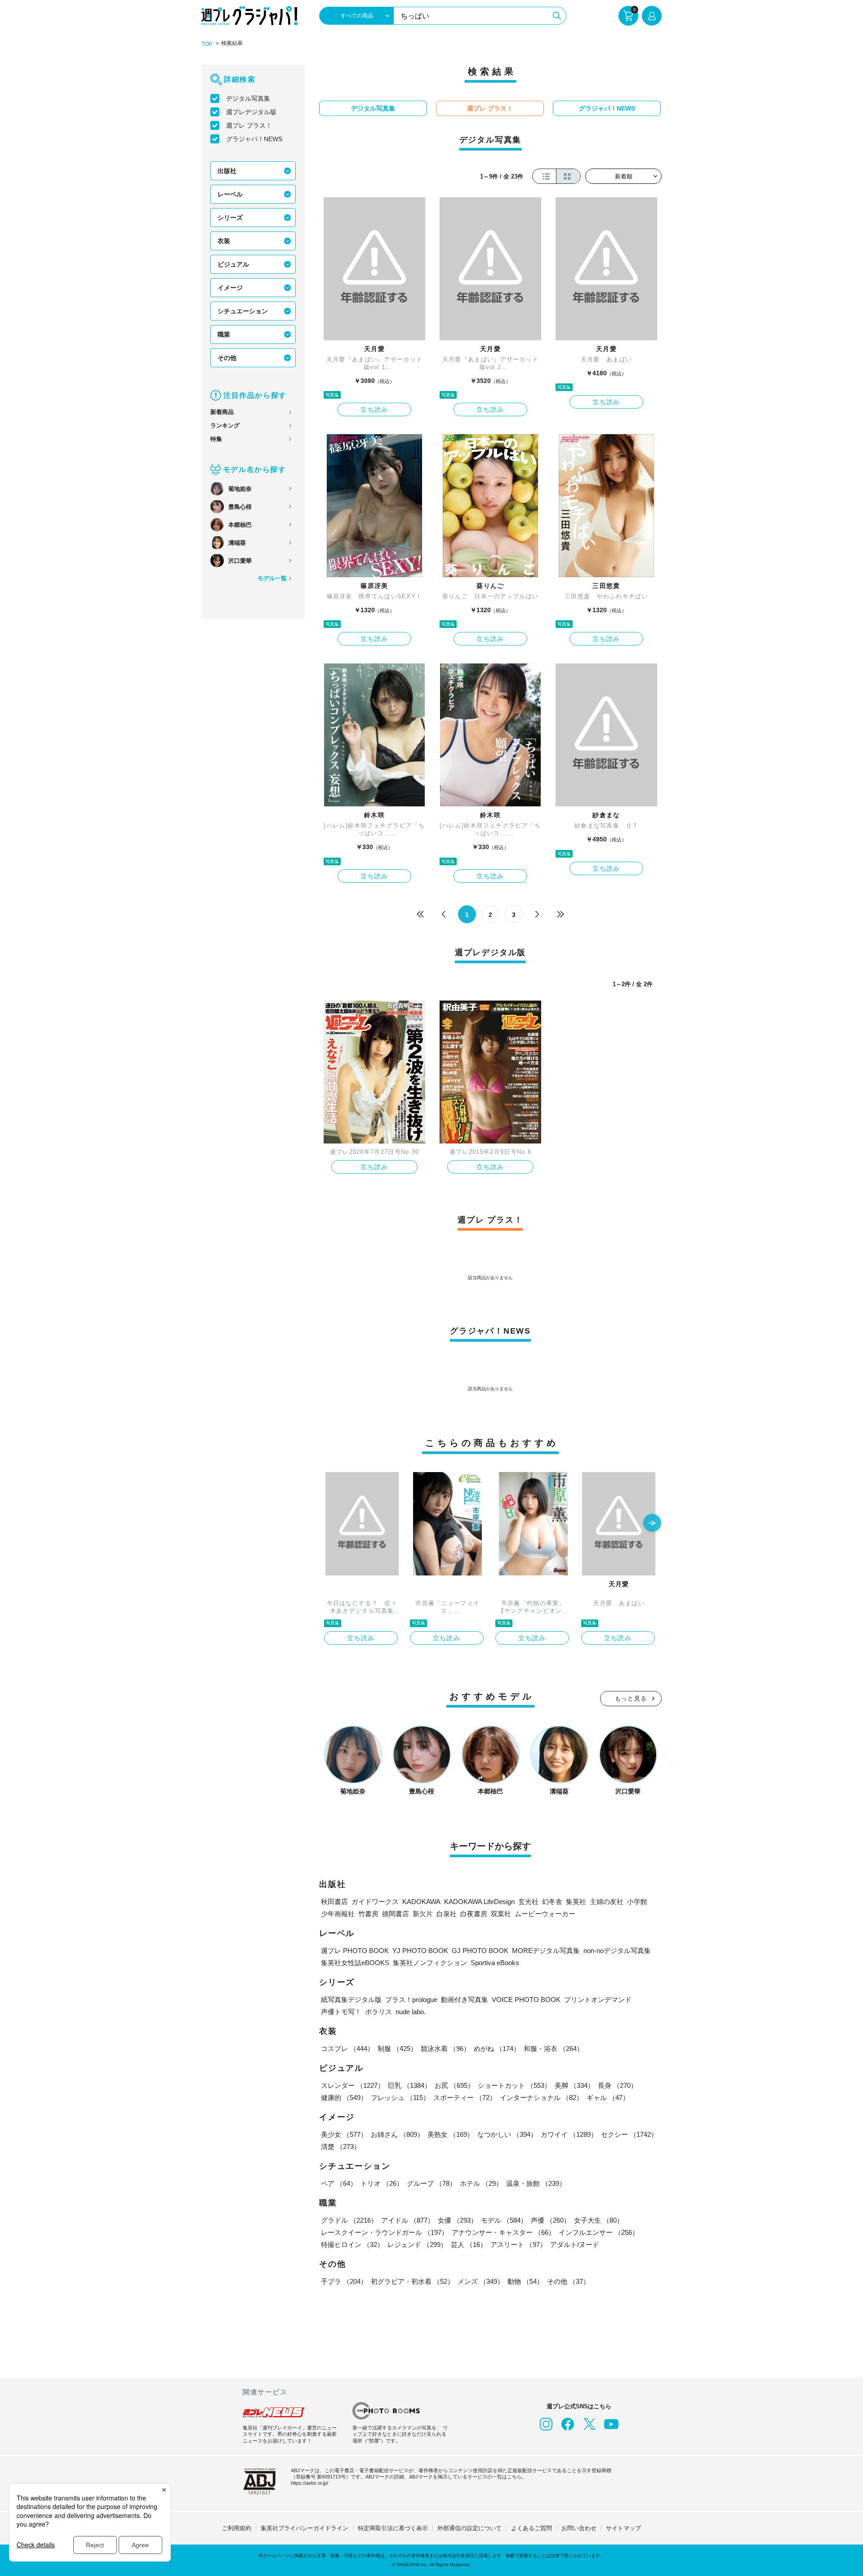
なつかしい (507, 2134)
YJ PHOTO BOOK (420, 1951)
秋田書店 (334, 1902)
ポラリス (378, 2012)
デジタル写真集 (248, 98)
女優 (458, 2220)
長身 (618, 2085)
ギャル (608, 2098)
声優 (551, 2220)
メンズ (481, 2281)
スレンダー (353, 2085)
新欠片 (423, 1914)
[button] (652, 1524)
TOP (207, 44)
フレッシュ (400, 2098)
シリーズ (230, 218)
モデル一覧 (272, 578)
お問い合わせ (579, 2528)
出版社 (227, 171)
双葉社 (501, 1914)
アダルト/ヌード (575, 2245)
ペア (339, 2183)
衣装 (224, 241)
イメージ (230, 288)
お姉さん (397, 2134)
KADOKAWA (421, 1902)
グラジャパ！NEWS (254, 139)
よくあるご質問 (532, 2528)
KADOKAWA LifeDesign (479, 1902)
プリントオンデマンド (598, 2000)
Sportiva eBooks (495, 1963)
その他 (227, 358)
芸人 (469, 2245)
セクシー (629, 2134)
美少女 (344, 2134)
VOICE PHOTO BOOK (526, 2000)
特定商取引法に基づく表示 (393, 2528)
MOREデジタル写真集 (546, 1951)
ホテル (481, 2183)
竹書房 (368, 1914)
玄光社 (528, 1902)
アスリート (518, 2245)
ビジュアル (233, 264)
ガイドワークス (375, 1902)
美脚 (574, 2085)
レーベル (230, 194)
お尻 (454, 2085)
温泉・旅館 (536, 2183)
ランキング (225, 425)
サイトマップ (623, 2528)
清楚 (341, 2147)
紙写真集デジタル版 (351, 2000)
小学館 (637, 1902)
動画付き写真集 (465, 2000)
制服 (397, 2049)
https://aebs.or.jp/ (309, 2483)
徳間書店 (396, 1914)
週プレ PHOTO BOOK (355, 1951)
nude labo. (411, 2012)
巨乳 (409, 2085)
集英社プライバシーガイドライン (305, 2528)
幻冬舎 (552, 1902)
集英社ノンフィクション (430, 1963)
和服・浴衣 (554, 2049)
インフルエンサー (599, 2232)
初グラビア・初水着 (412, 2281)
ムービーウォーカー (545, 1914)
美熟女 (451, 2134)
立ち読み (374, 409)
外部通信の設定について (469, 2528)
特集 (216, 439)
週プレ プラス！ (249, 125)
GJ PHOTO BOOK (480, 1951)
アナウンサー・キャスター (503, 2232)
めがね (497, 2049)
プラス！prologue (411, 2000)
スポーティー (465, 2098)
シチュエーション (243, 311)
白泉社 (447, 1914)
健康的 (344, 2098)
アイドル (408, 2220)
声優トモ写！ (341, 2012)
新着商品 (222, 412)
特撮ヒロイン (352, 2245)
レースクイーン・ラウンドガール (385, 2232)
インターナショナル (541, 2098)
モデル (504, 2220)
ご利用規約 (237, 2528)
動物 (525, 2281)
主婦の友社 (607, 1902)
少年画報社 (338, 1914)
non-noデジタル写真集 (617, 1951)
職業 (224, 334)
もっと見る (631, 1698)
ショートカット (514, 2085)
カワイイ (569, 2134)
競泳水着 (445, 2049)
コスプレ (347, 2049)
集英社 (576, 1902)
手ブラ (344, 2281)
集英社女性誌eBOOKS (355, 1963)
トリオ (382, 2183)
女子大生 (599, 2220)
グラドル (349, 2220)
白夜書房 (474, 1914)
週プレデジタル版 (251, 112)
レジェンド (417, 2245)
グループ (431, 2183)
